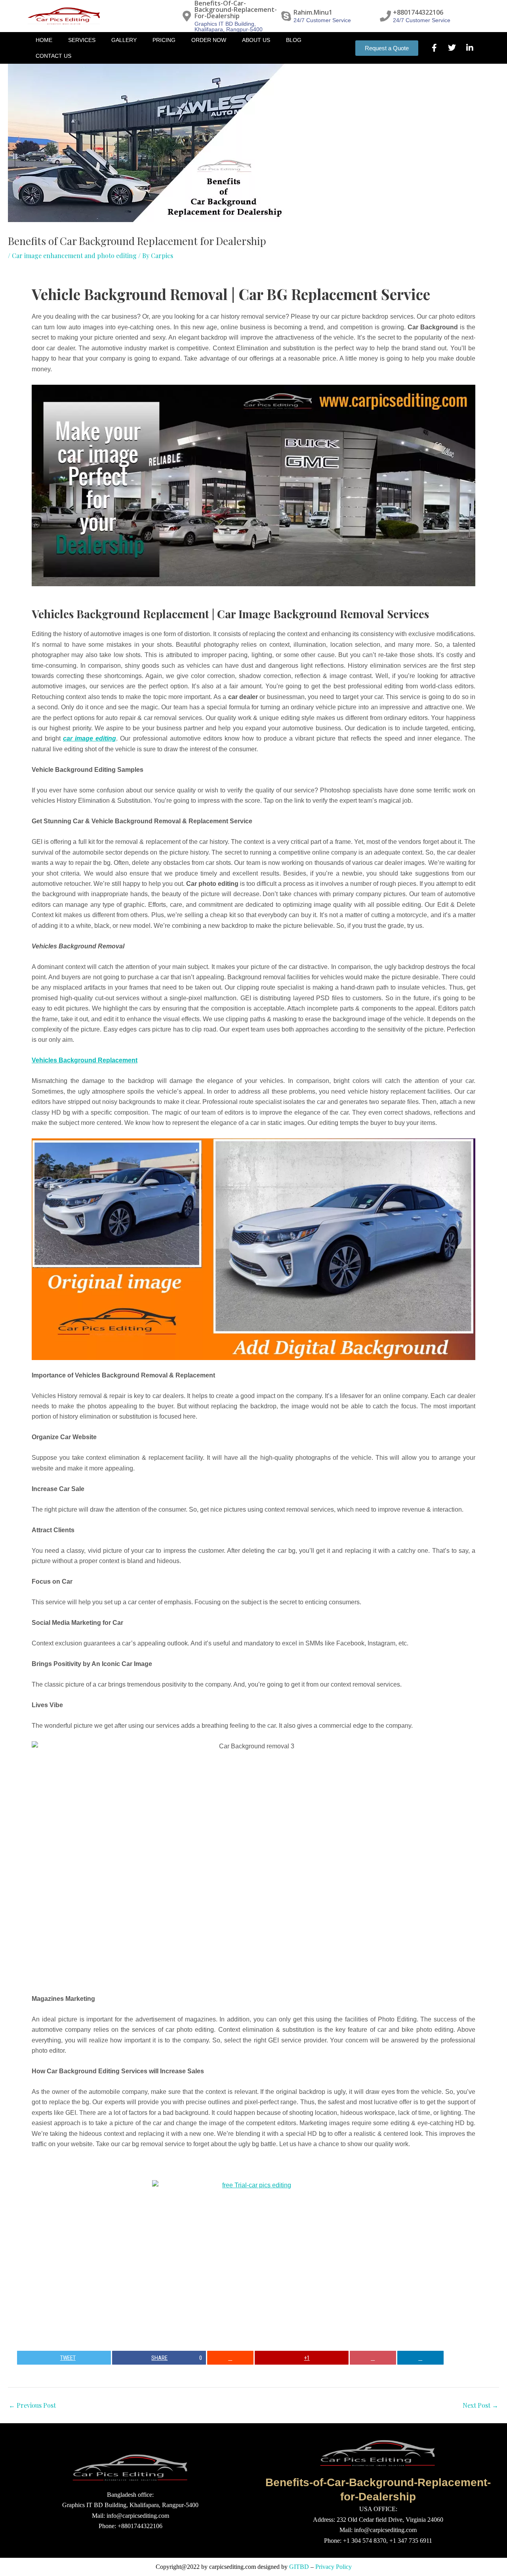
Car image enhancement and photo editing (74, 256)
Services (82, 40)
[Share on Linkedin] (421, 2358)
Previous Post (32, 2405)
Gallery (124, 40)
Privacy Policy (334, 2567)
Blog (294, 40)
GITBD (299, 2567)
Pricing (164, 40)
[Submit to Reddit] (231, 2358)
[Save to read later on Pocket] (373, 2358)
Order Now (209, 40)
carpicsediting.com (233, 2567)
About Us (256, 40)
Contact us (53, 56)
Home (44, 40)
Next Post (480, 2405)
